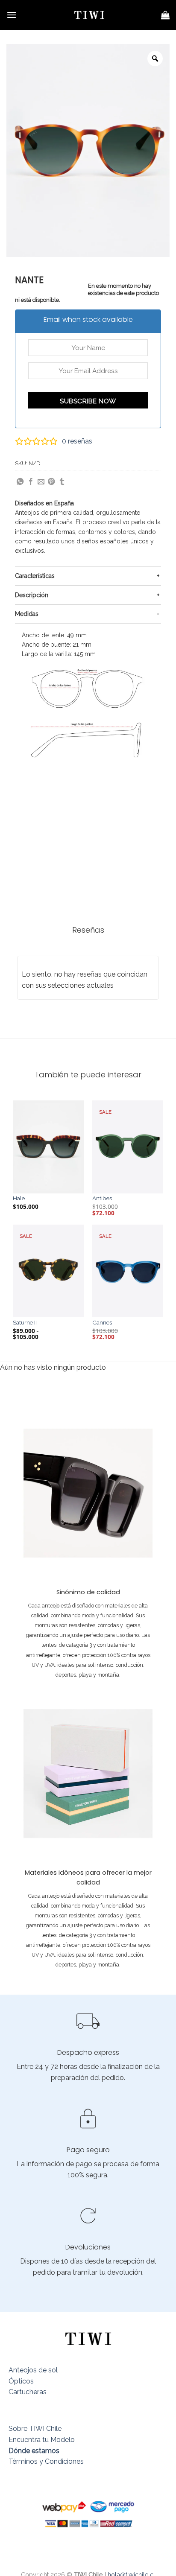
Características (35, 576)
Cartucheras (28, 2392)
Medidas (27, 614)
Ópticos (21, 2381)
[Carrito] (165, 15)
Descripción (32, 595)
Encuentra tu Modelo (42, 2440)
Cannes (102, 1322)
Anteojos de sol (33, 2370)
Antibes (102, 1198)
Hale (19, 1198)
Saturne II (25, 1322)
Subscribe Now (88, 401)
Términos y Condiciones (46, 2461)
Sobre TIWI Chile (35, 2429)
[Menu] (12, 15)
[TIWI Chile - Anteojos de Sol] (89, 15)
